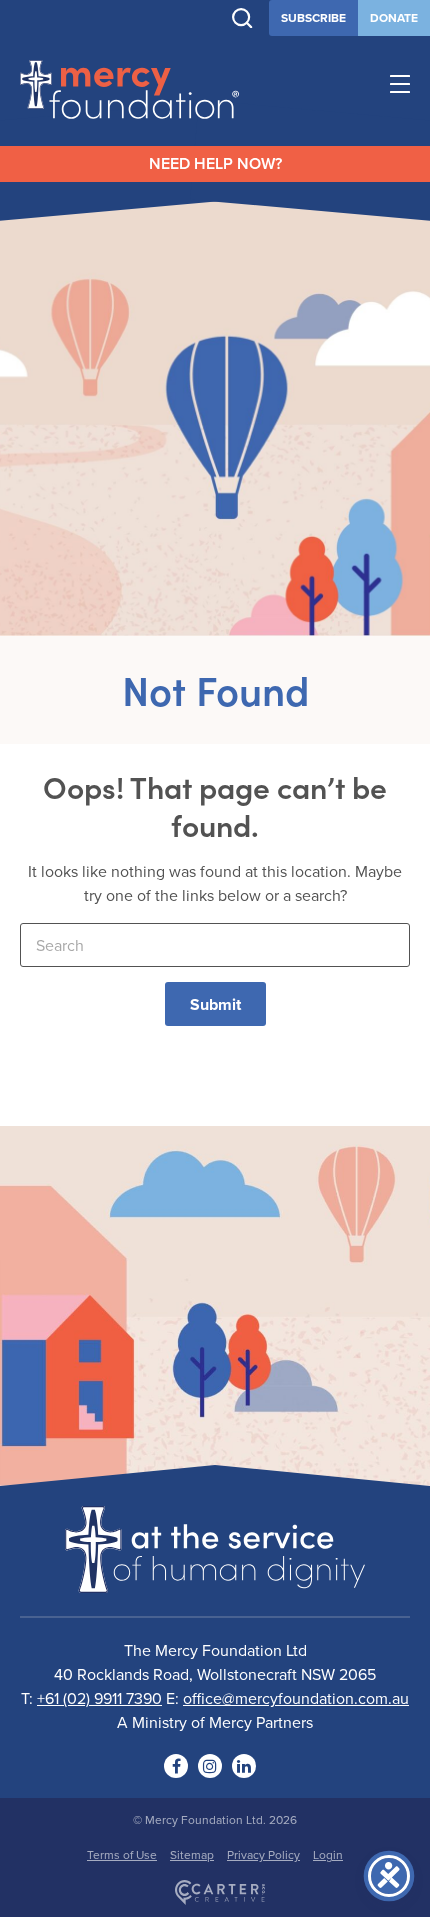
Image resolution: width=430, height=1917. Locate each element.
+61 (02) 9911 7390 (99, 1698)
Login (328, 1854)
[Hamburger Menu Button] (400, 87)
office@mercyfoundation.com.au (296, 1698)
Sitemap (192, 1854)
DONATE (394, 17)
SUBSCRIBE (313, 17)
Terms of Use (122, 1854)
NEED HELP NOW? (215, 163)
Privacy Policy (263, 1854)
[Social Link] (176, 1766)
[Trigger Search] (242, 18)
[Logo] (215, 1580)
